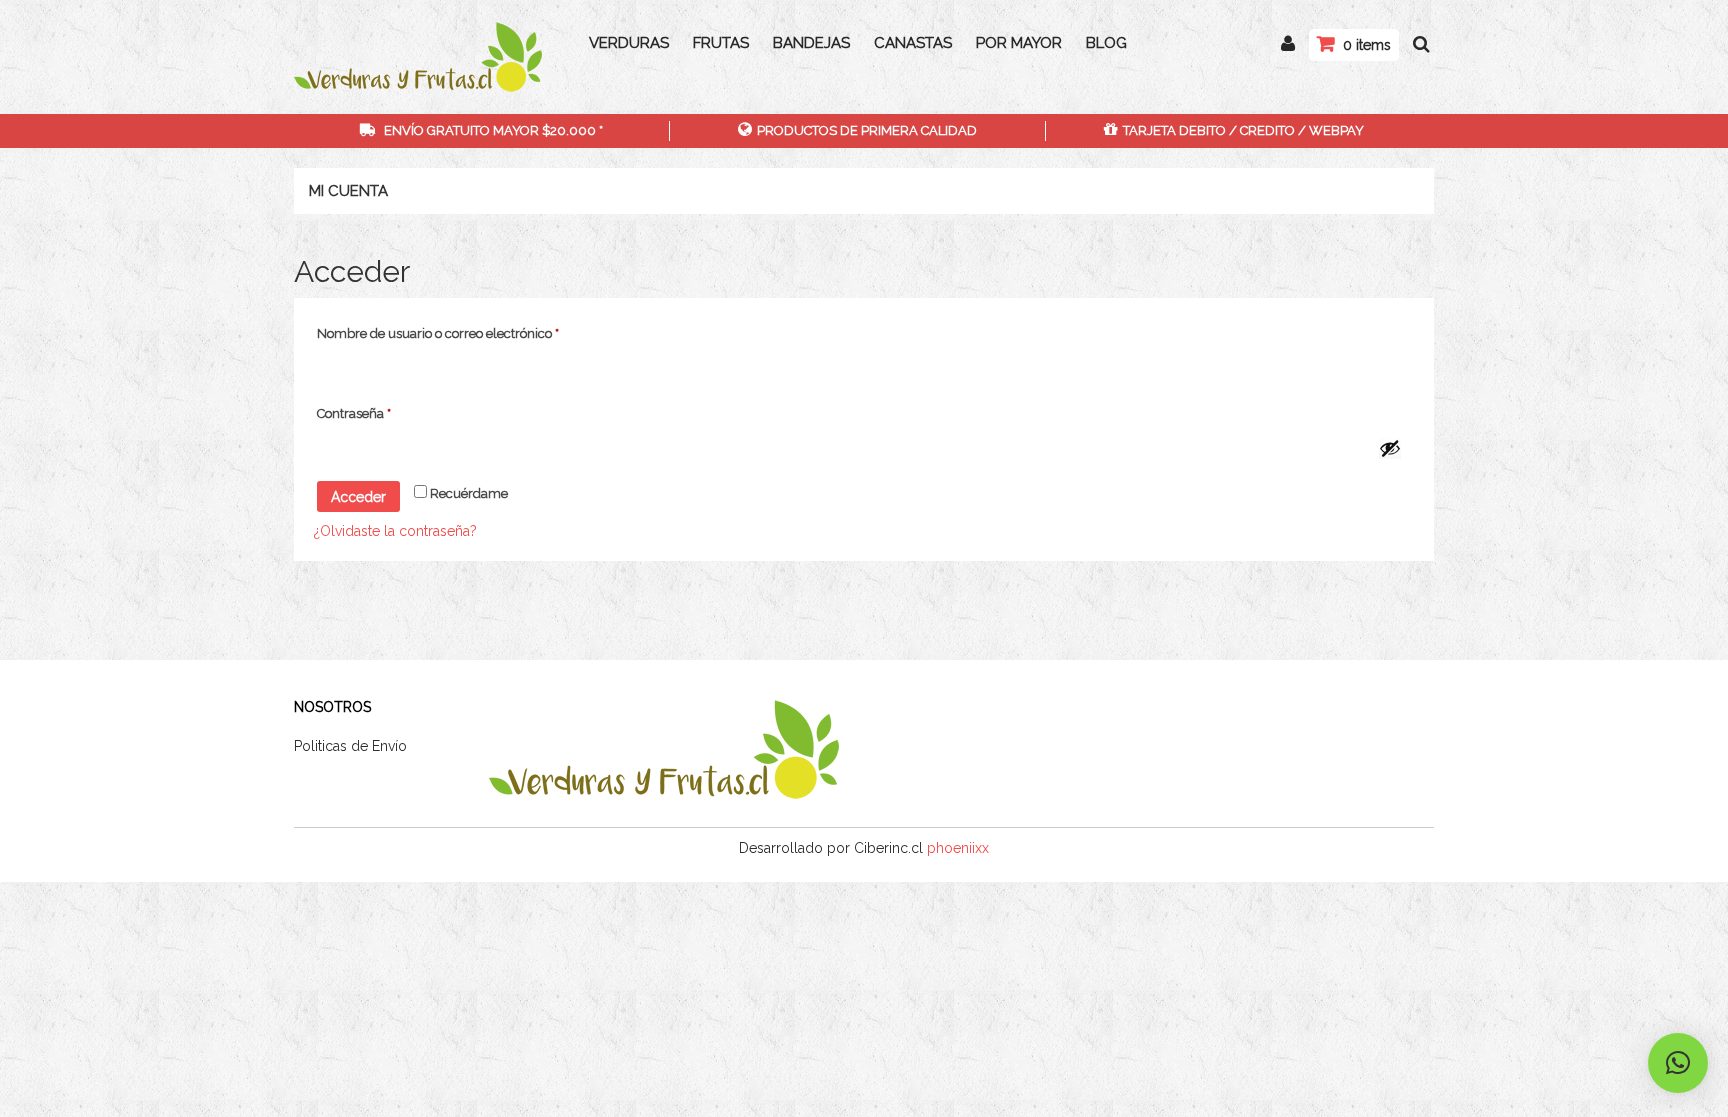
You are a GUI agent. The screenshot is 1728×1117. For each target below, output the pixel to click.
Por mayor (1019, 43)
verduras (629, 43)
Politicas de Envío (350, 746)
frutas (721, 43)
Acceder (358, 497)
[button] (1678, 1063)
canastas (913, 43)
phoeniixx (958, 848)
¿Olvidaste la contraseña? (395, 531)
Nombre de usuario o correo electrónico (470, 333)
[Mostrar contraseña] (1390, 448)
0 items (1367, 45)
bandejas (811, 43)
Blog (1106, 43)
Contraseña (386, 413)
